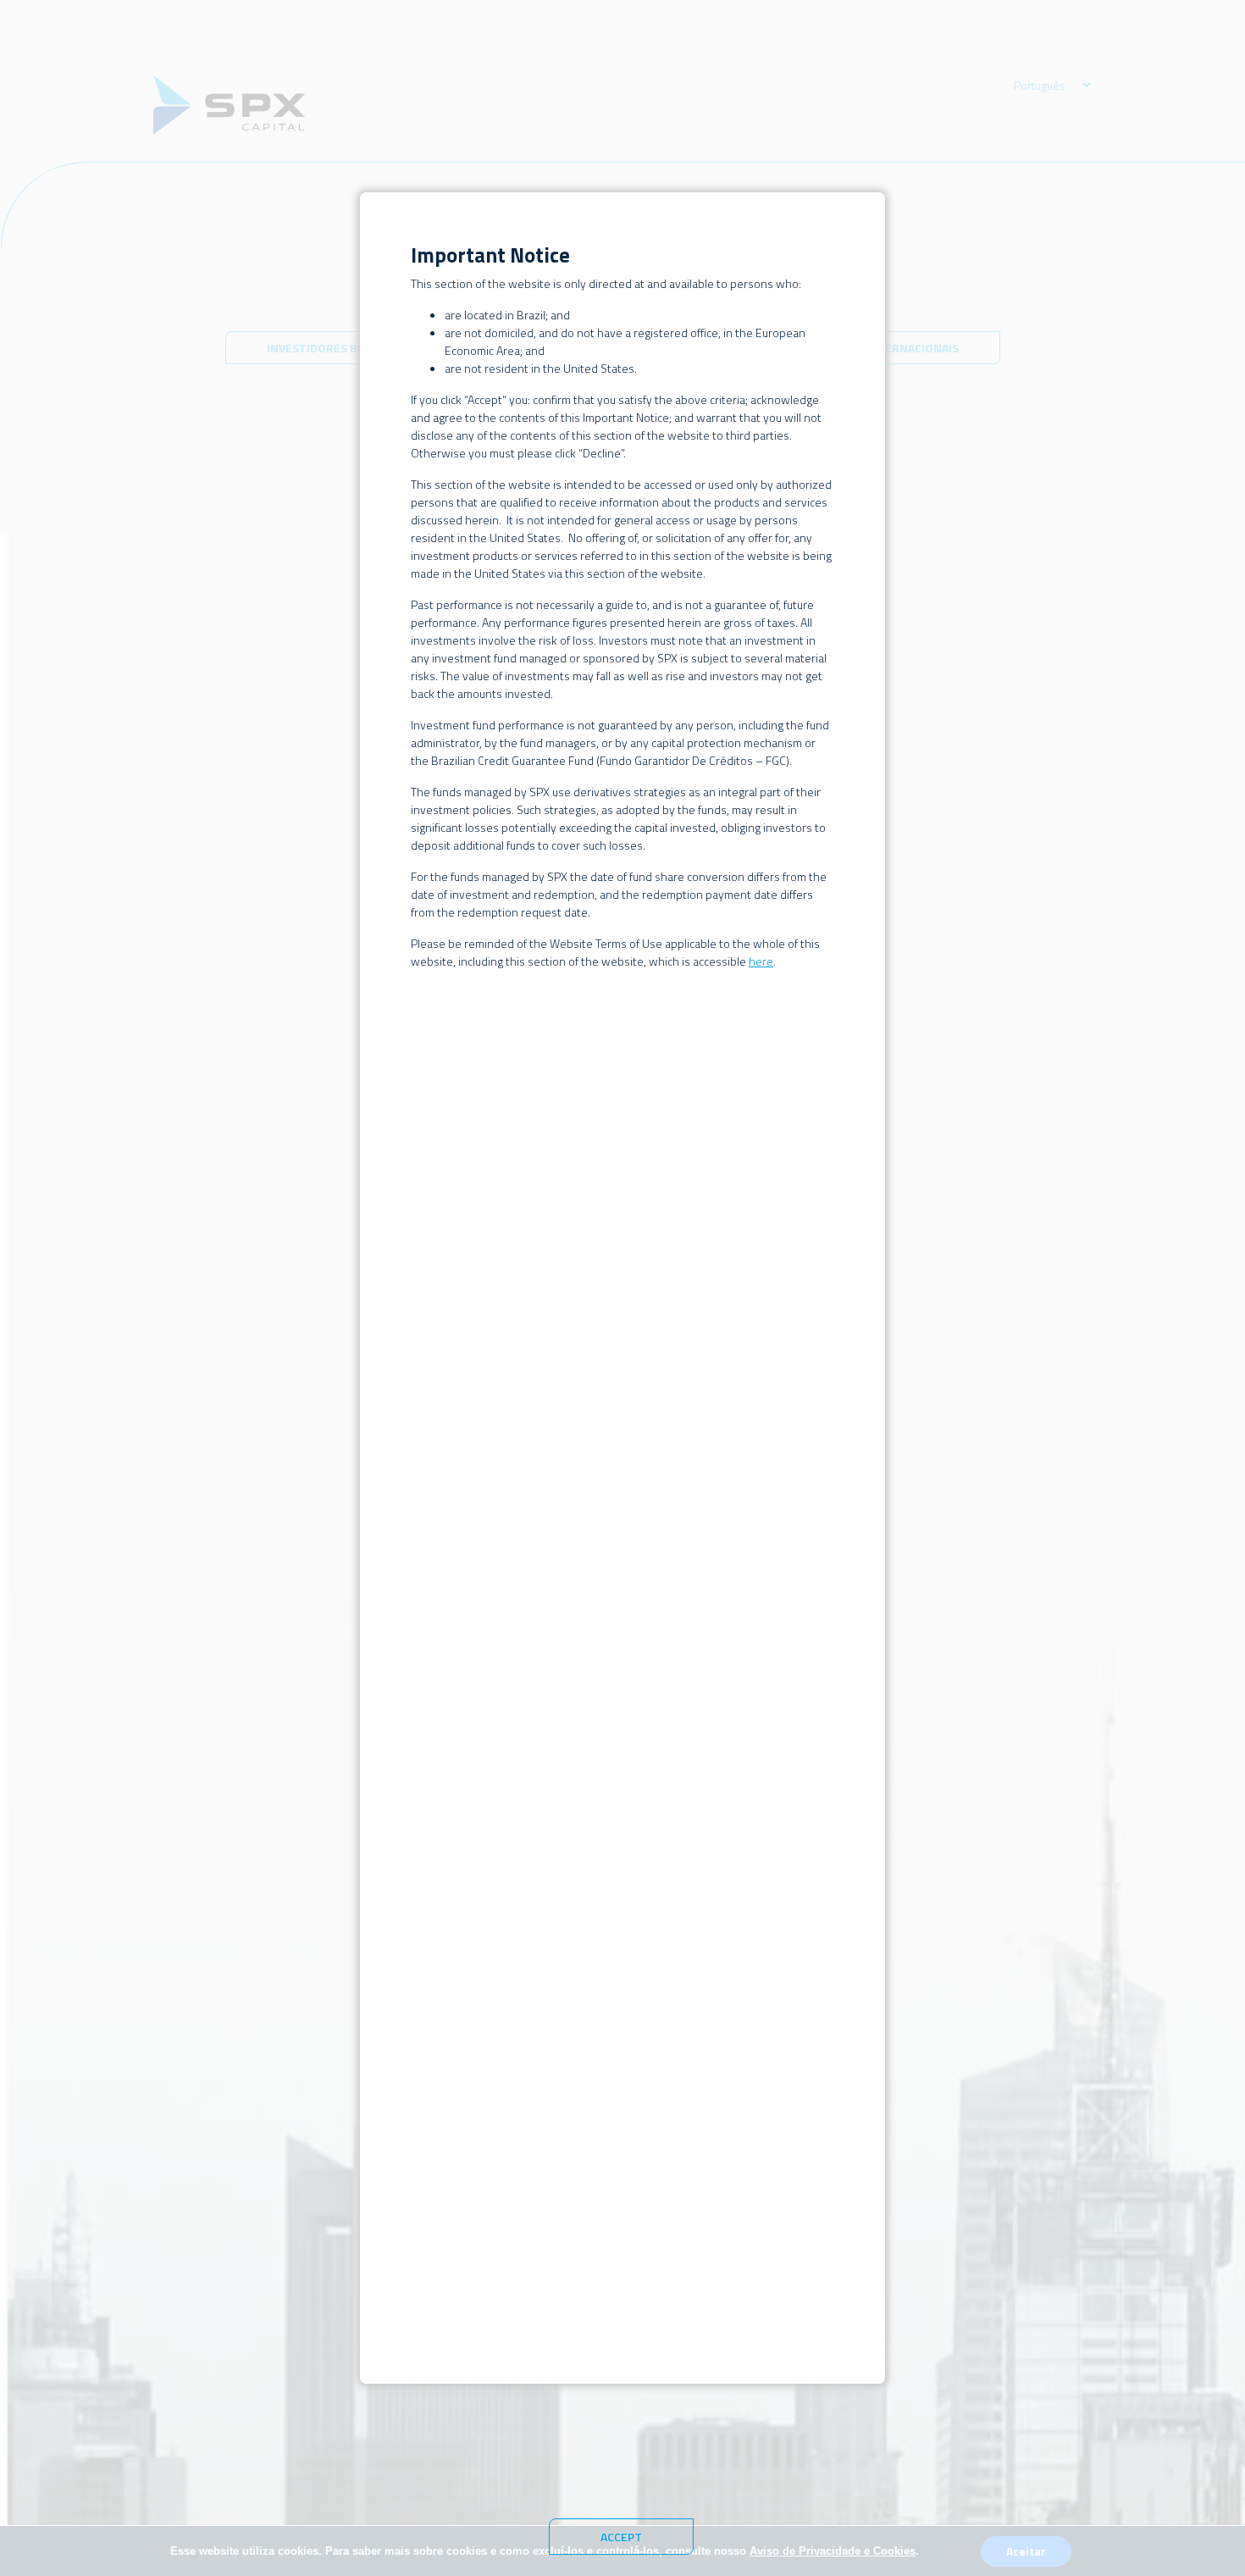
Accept (621, 2537)
